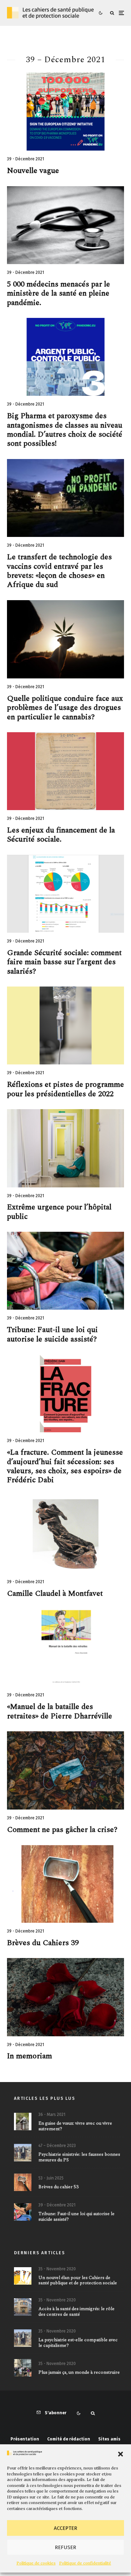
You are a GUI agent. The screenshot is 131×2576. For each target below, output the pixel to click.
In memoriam (30, 2056)
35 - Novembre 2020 (57, 2269)
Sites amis (109, 2439)
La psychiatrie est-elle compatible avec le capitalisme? (78, 2343)
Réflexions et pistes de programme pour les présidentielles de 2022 (65, 1089)
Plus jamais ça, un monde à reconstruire (79, 2373)
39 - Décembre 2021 (26, 159)
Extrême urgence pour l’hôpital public (59, 1212)
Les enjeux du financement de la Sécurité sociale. (61, 835)
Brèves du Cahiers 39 (43, 1943)
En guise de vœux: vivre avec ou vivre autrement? (75, 2126)
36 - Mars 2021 (52, 2115)
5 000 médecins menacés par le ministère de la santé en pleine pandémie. (59, 294)
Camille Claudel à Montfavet (55, 1594)
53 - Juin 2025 (51, 2178)
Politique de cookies (36, 2563)
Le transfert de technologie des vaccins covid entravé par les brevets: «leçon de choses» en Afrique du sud (59, 571)
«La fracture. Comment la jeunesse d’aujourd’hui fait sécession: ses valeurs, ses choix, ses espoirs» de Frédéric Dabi (65, 1467)
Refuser (65, 2547)
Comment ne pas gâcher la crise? (62, 1830)
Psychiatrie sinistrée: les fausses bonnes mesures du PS (79, 2157)
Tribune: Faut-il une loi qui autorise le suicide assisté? (52, 1335)
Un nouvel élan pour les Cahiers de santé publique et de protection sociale (78, 2281)
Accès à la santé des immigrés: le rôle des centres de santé (77, 2312)
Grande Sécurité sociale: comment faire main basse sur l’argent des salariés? (64, 962)
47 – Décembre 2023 (57, 2146)
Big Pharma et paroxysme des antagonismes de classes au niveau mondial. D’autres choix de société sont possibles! (65, 430)
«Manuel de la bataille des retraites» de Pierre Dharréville (60, 1712)
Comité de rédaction (69, 2439)
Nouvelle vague (33, 171)
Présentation (25, 2439)
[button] (121, 2454)
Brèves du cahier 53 (59, 2187)
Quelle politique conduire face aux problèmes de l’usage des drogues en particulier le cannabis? (65, 708)
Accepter (65, 2528)
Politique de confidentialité (85, 2563)
